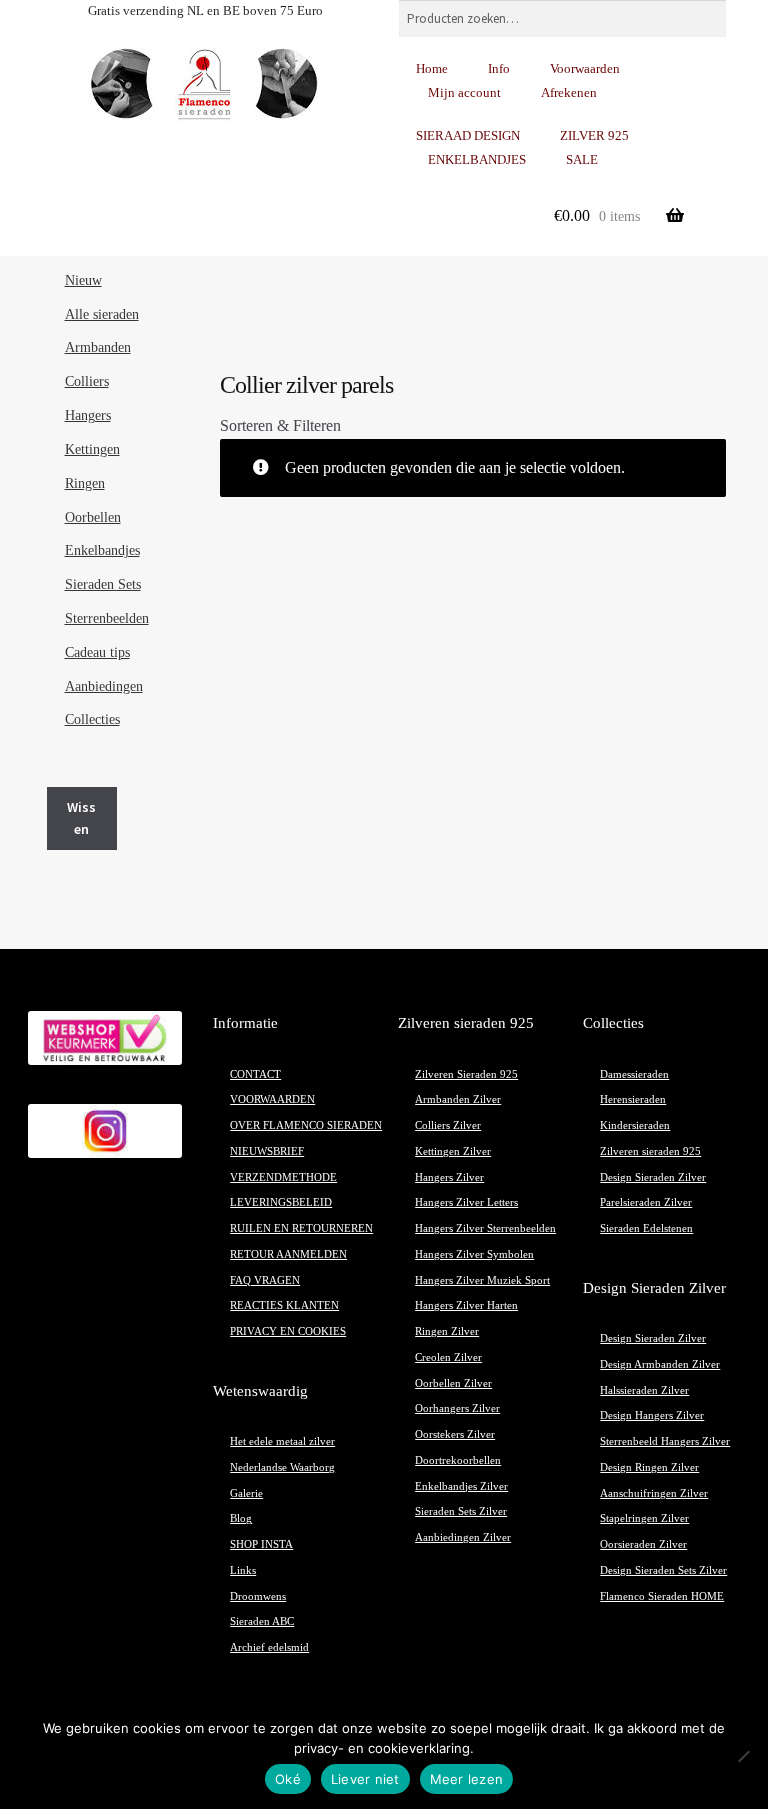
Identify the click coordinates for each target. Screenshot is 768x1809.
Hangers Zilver (449, 1177)
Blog (241, 1518)
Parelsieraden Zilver (646, 1202)
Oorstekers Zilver (455, 1434)
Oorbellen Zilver (453, 1383)
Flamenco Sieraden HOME (662, 1596)
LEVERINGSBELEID (281, 1202)
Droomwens (258, 1596)
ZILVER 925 (594, 135)
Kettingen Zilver (453, 1151)
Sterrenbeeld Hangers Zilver (665, 1441)
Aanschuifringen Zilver (654, 1493)
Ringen (85, 483)
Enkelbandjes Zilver (461, 1486)
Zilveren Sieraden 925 (466, 1074)
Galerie (246, 1493)
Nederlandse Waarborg (282, 1467)
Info (499, 68)
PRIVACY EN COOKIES (288, 1331)
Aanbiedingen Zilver (463, 1537)
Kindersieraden (635, 1125)
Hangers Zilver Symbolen (474, 1254)
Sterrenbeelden (107, 618)
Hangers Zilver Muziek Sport (482, 1280)
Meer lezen (467, 1779)
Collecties (92, 719)
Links (243, 1570)
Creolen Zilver (448, 1357)
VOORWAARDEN (272, 1099)
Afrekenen (569, 92)
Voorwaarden (585, 68)
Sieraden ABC (262, 1621)
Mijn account (464, 92)
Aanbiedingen (104, 686)
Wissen (81, 818)
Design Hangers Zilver (652, 1415)
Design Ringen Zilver (649, 1467)
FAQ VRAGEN (265, 1280)
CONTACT (255, 1074)
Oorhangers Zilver (457, 1408)
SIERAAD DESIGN (468, 135)
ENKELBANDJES (477, 159)
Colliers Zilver (448, 1125)
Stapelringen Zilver (644, 1518)
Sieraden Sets (103, 584)
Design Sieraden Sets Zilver (663, 1570)
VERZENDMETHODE (283, 1177)
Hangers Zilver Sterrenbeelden (485, 1228)
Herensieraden (633, 1099)
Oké (288, 1779)
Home (432, 68)
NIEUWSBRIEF (267, 1151)
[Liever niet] (743, 1756)
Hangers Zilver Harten (466, 1305)
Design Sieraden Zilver (653, 1177)
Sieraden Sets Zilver (461, 1511)
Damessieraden (634, 1074)
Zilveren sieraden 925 (650, 1151)
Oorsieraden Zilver (643, 1544)
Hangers (88, 415)
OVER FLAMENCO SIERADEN (306, 1125)
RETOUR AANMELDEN (288, 1254)
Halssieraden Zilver (644, 1390)
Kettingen (92, 449)
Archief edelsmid (269, 1647)
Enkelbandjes (102, 550)
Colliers (87, 381)
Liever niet (365, 1779)
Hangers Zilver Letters (466, 1202)
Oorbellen (93, 517)
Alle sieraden (102, 314)
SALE (582, 159)
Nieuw (83, 280)
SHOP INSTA (261, 1544)
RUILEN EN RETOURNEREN (301, 1228)
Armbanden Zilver (458, 1099)
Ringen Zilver (447, 1331)
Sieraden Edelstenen (646, 1228)
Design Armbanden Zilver (660, 1364)
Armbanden (98, 347)
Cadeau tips (97, 652)
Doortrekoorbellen (458, 1460)
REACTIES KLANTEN (284, 1305)
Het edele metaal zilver (282, 1441)
